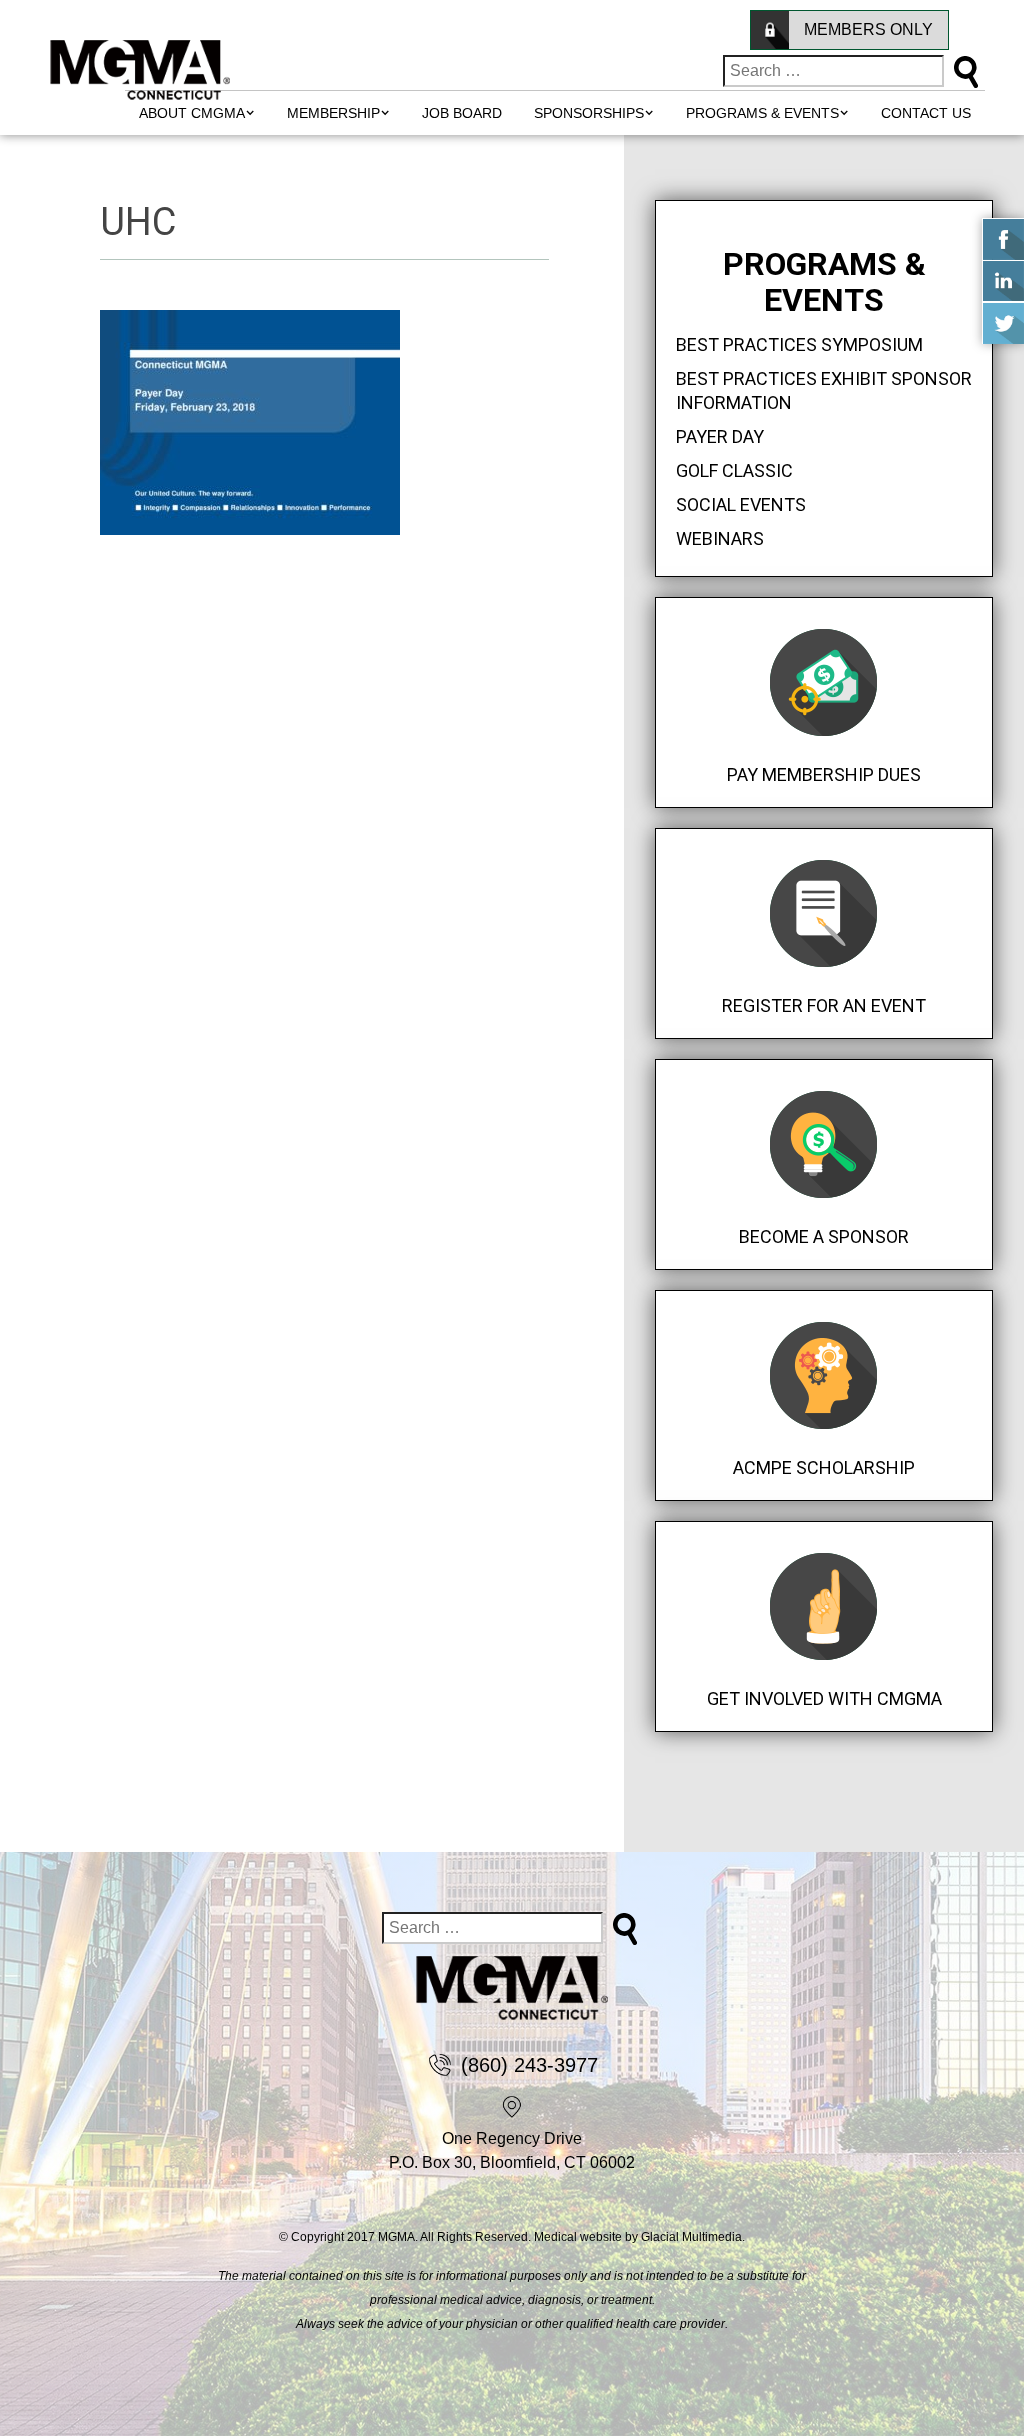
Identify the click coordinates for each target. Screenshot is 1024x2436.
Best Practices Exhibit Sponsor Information (824, 390)
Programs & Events (762, 113)
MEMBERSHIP (333, 113)
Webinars (720, 538)
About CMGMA (192, 113)
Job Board (462, 113)
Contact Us (926, 113)
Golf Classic (734, 470)
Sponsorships (589, 113)
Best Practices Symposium (799, 344)
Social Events (741, 504)
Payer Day (720, 436)
